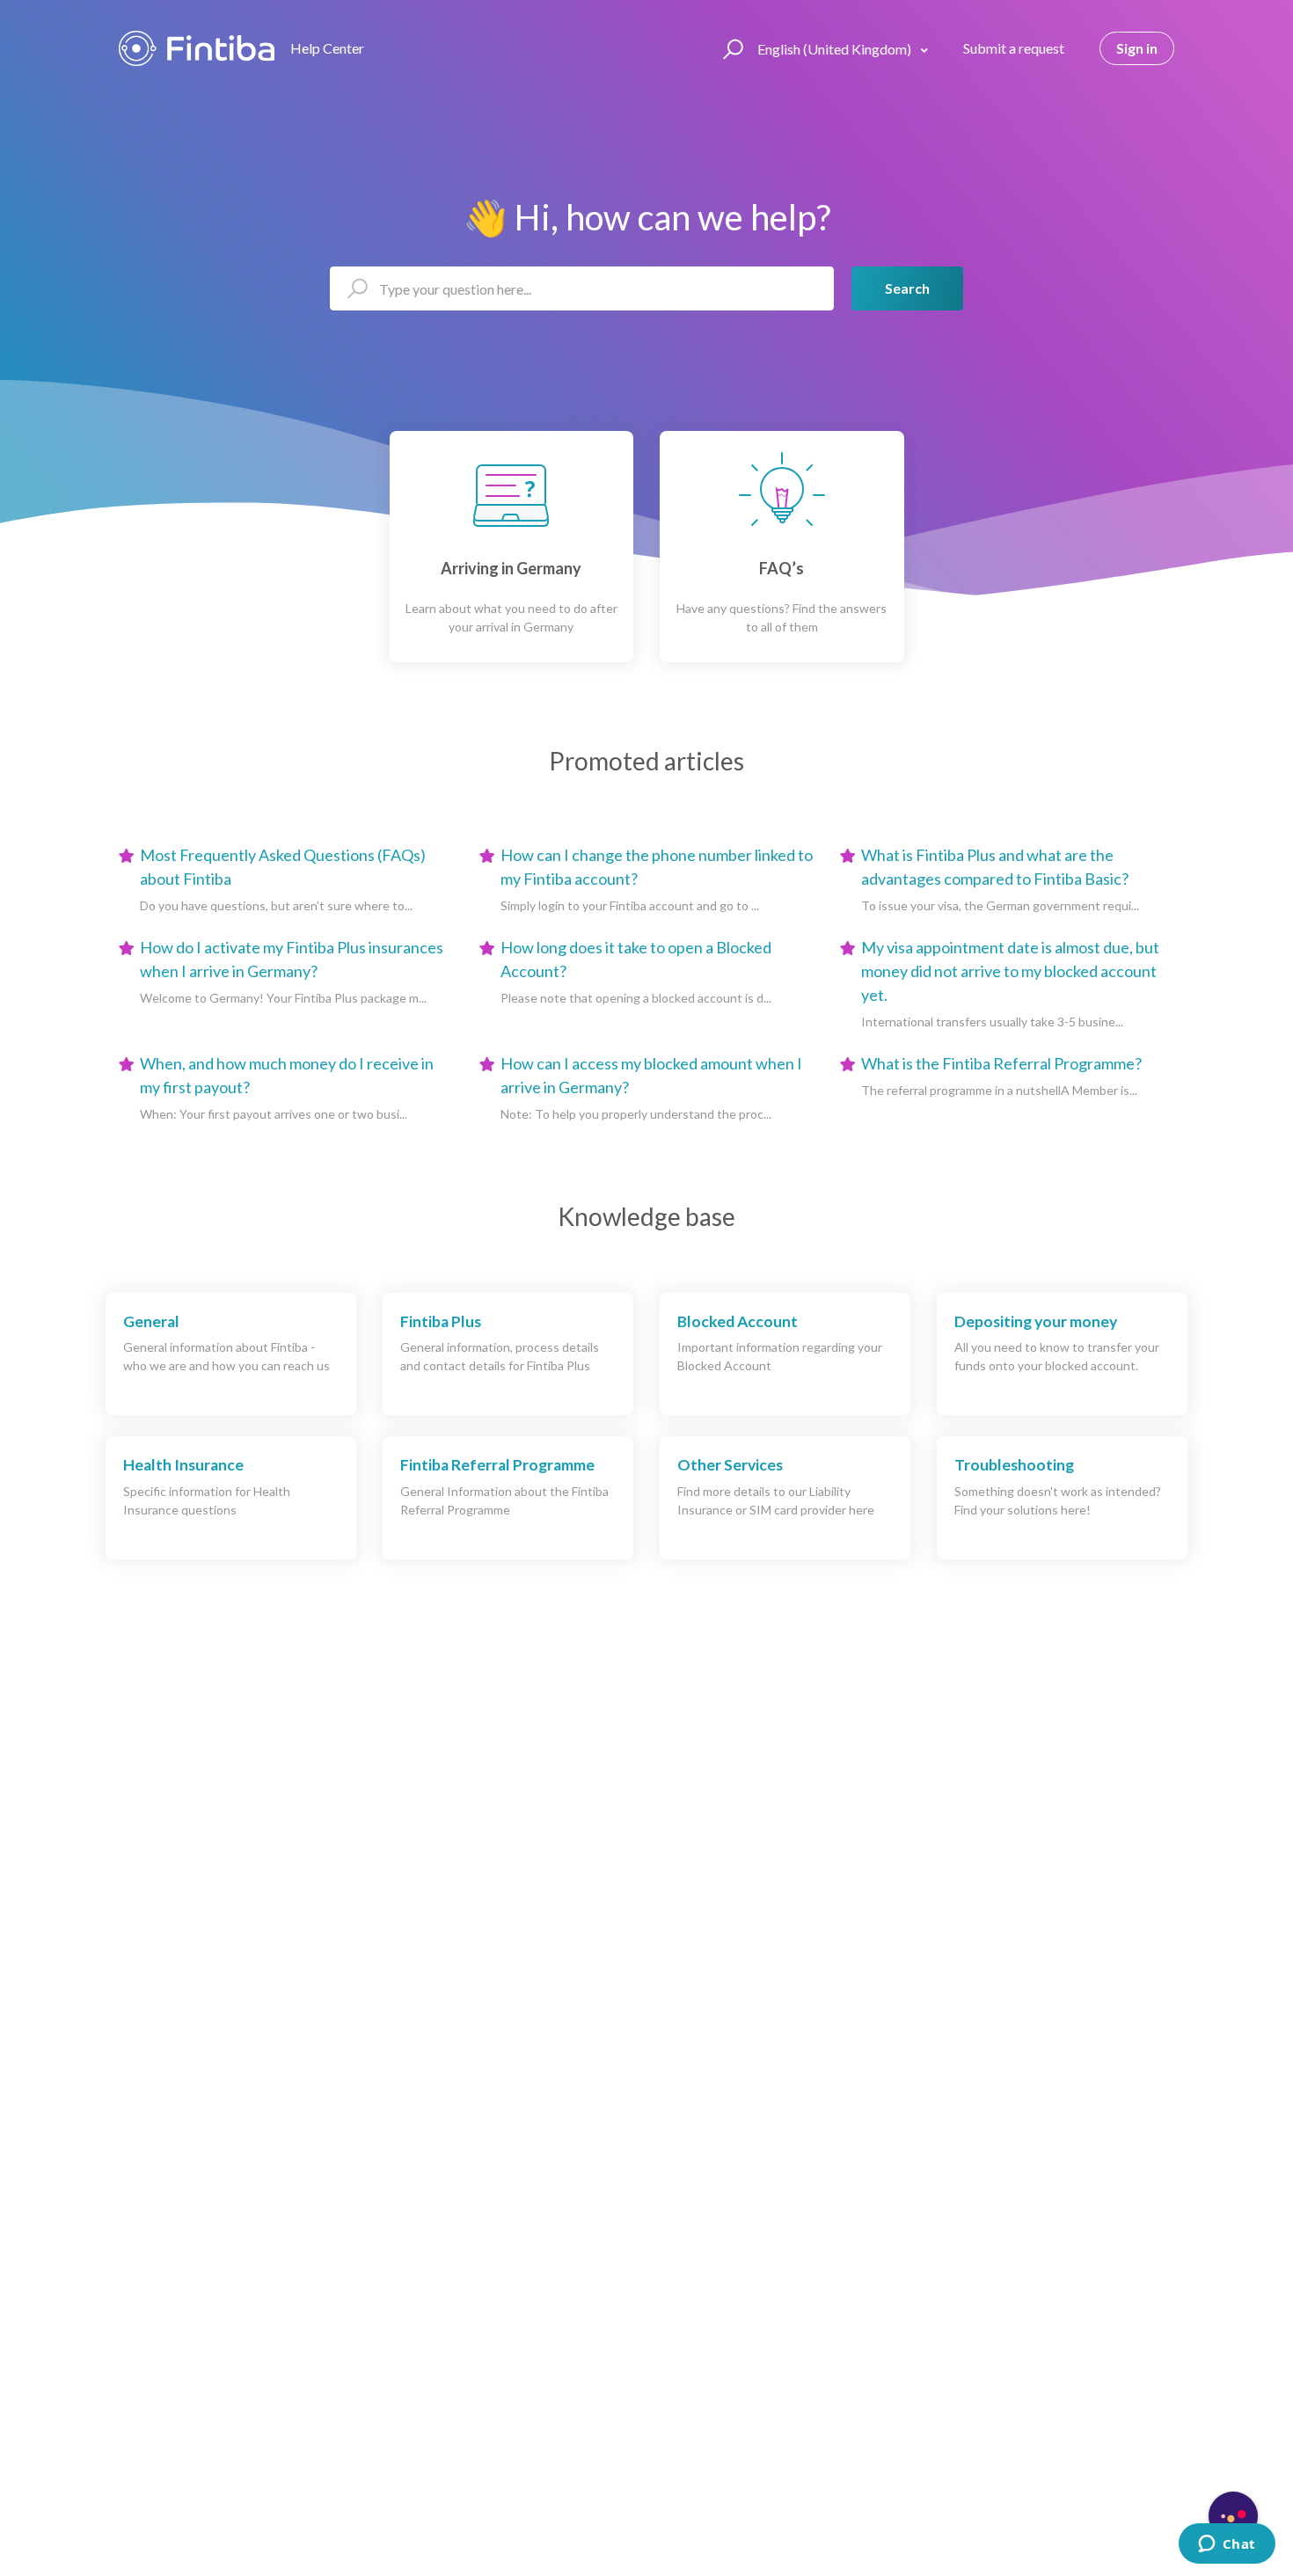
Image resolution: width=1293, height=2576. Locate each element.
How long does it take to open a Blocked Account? (636, 959)
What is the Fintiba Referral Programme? (1001, 1063)
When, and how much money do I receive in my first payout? (287, 1075)
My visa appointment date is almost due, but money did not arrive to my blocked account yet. (1010, 971)
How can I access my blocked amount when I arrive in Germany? (651, 1075)
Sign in (1137, 48)
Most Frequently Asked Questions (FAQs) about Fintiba (283, 867)
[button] (731, 48)
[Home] (197, 48)
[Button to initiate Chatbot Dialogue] (1233, 2516)
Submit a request (1014, 48)
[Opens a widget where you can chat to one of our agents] (1227, 2545)
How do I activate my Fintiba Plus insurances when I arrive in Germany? (292, 959)
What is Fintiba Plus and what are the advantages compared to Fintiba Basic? (995, 867)
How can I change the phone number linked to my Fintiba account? (657, 867)
